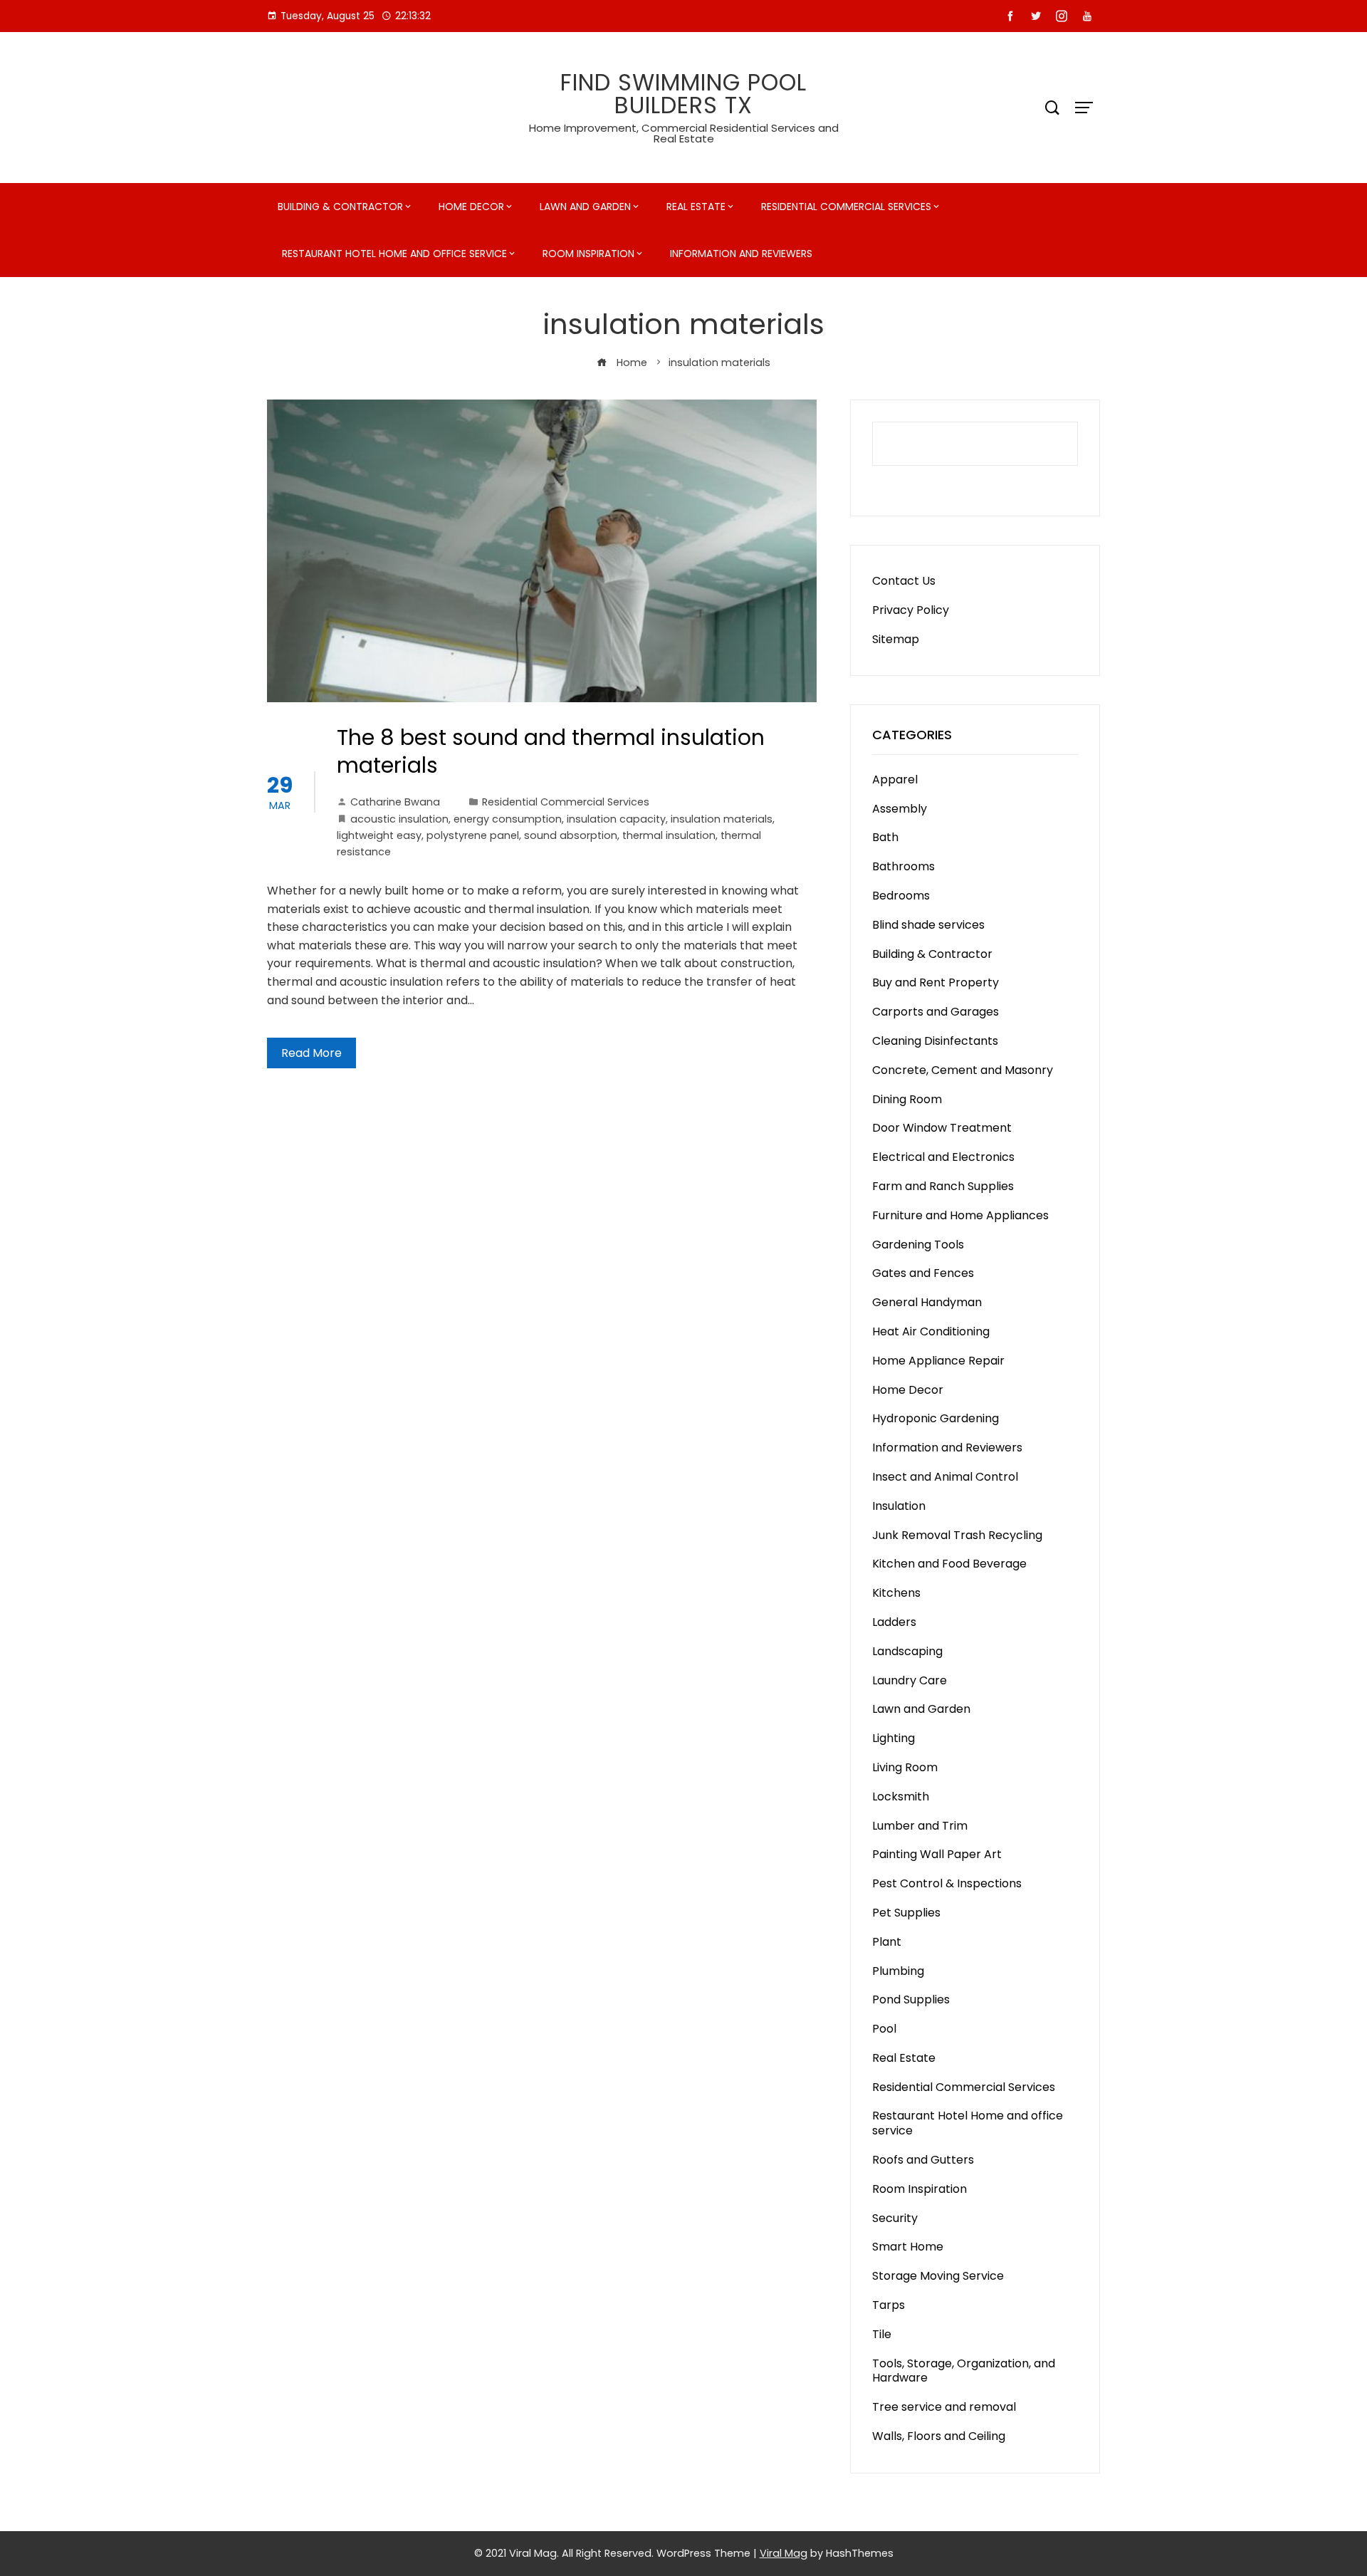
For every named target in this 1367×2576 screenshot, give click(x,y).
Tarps (889, 2305)
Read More (311, 1053)
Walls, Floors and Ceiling (939, 2436)
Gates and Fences (923, 1273)
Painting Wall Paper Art (937, 1854)
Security (895, 2218)
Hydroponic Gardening (936, 1418)
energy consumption (508, 819)
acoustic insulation (399, 819)
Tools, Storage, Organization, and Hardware (964, 2371)
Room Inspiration (588, 254)
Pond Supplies (911, 1999)
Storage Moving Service (938, 2276)
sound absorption (571, 835)
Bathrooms (904, 866)
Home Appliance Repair (938, 1361)
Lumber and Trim (920, 1826)
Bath (885, 837)
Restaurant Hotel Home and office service (394, 254)
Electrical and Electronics (943, 1157)
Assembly (900, 809)
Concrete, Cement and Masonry (963, 1070)
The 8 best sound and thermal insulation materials (551, 751)
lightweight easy (379, 835)
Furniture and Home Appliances (960, 1215)
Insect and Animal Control (945, 1477)
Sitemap (896, 639)
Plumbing (898, 1971)
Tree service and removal (944, 2407)
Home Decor (471, 207)
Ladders (894, 1622)
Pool (884, 2029)
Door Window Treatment (942, 1128)
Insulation (899, 1506)
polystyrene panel (473, 835)
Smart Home (908, 2247)
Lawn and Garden (585, 207)
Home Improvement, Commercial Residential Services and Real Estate (684, 133)
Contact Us (904, 581)
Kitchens (896, 1593)
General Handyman (927, 1302)
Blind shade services (928, 925)
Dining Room (907, 1099)
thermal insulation (669, 835)
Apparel (895, 779)
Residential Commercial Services (846, 207)
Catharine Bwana (395, 802)
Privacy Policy (911, 610)
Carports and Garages (936, 1012)
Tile (882, 2334)
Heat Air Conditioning (931, 1331)
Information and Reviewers (741, 254)
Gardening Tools (918, 1245)
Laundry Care (910, 1680)
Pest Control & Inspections (947, 1883)
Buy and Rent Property (936, 982)
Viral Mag (784, 2553)
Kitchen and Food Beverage (949, 1564)
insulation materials (722, 819)
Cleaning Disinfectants (935, 1041)
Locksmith (901, 1797)
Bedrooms (901, 896)
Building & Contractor (340, 207)
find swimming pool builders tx (683, 94)
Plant (887, 1942)
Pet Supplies (906, 1913)
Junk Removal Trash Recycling (957, 1535)
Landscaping (907, 1651)
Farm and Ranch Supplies (943, 1186)
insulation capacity (616, 819)
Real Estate (696, 207)
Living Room (905, 1767)
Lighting (894, 1738)
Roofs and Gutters (923, 2160)
